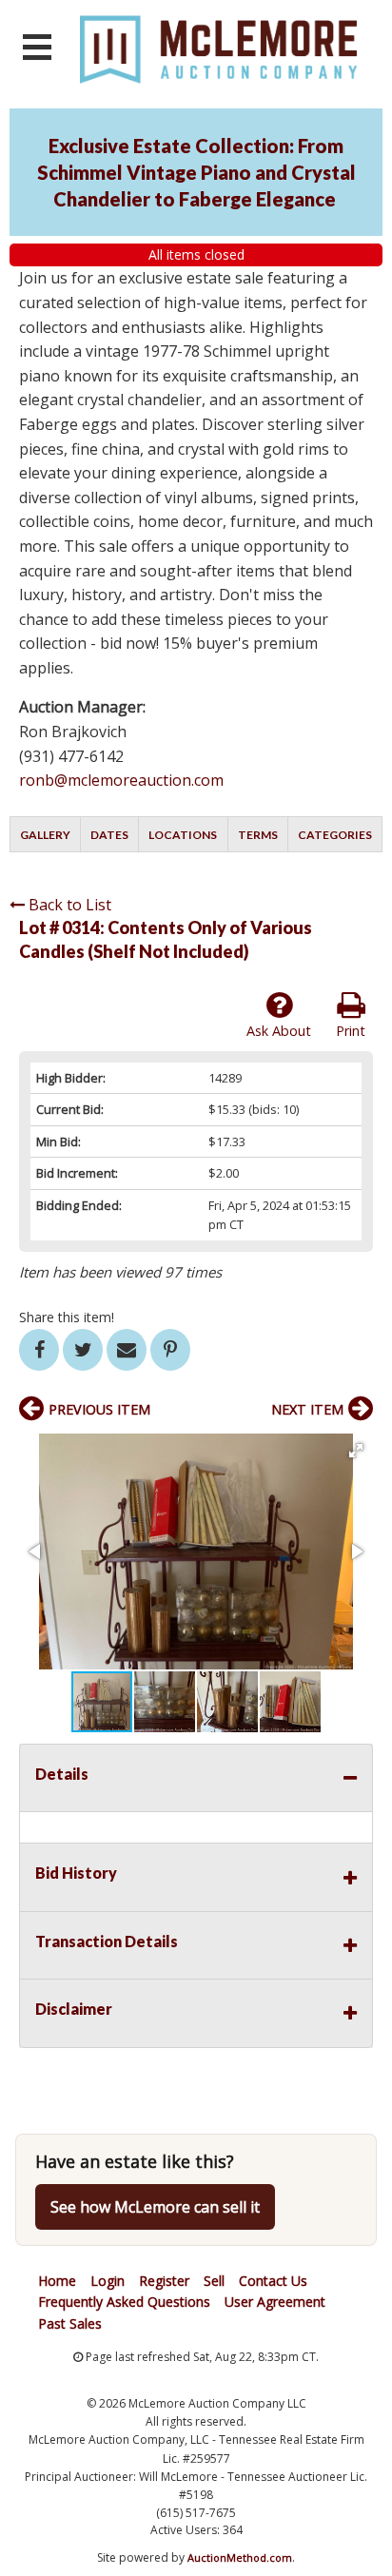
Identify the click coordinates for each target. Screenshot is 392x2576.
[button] (356, 1451)
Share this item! (67, 1317)
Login (108, 2281)
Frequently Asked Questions (124, 2302)
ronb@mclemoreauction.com (121, 780)
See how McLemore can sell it (155, 2207)
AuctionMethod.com (240, 2557)
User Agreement (275, 2302)
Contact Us (273, 2281)
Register (164, 2281)
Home (57, 2281)
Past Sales (70, 2323)
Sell (214, 2281)
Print (351, 1031)
